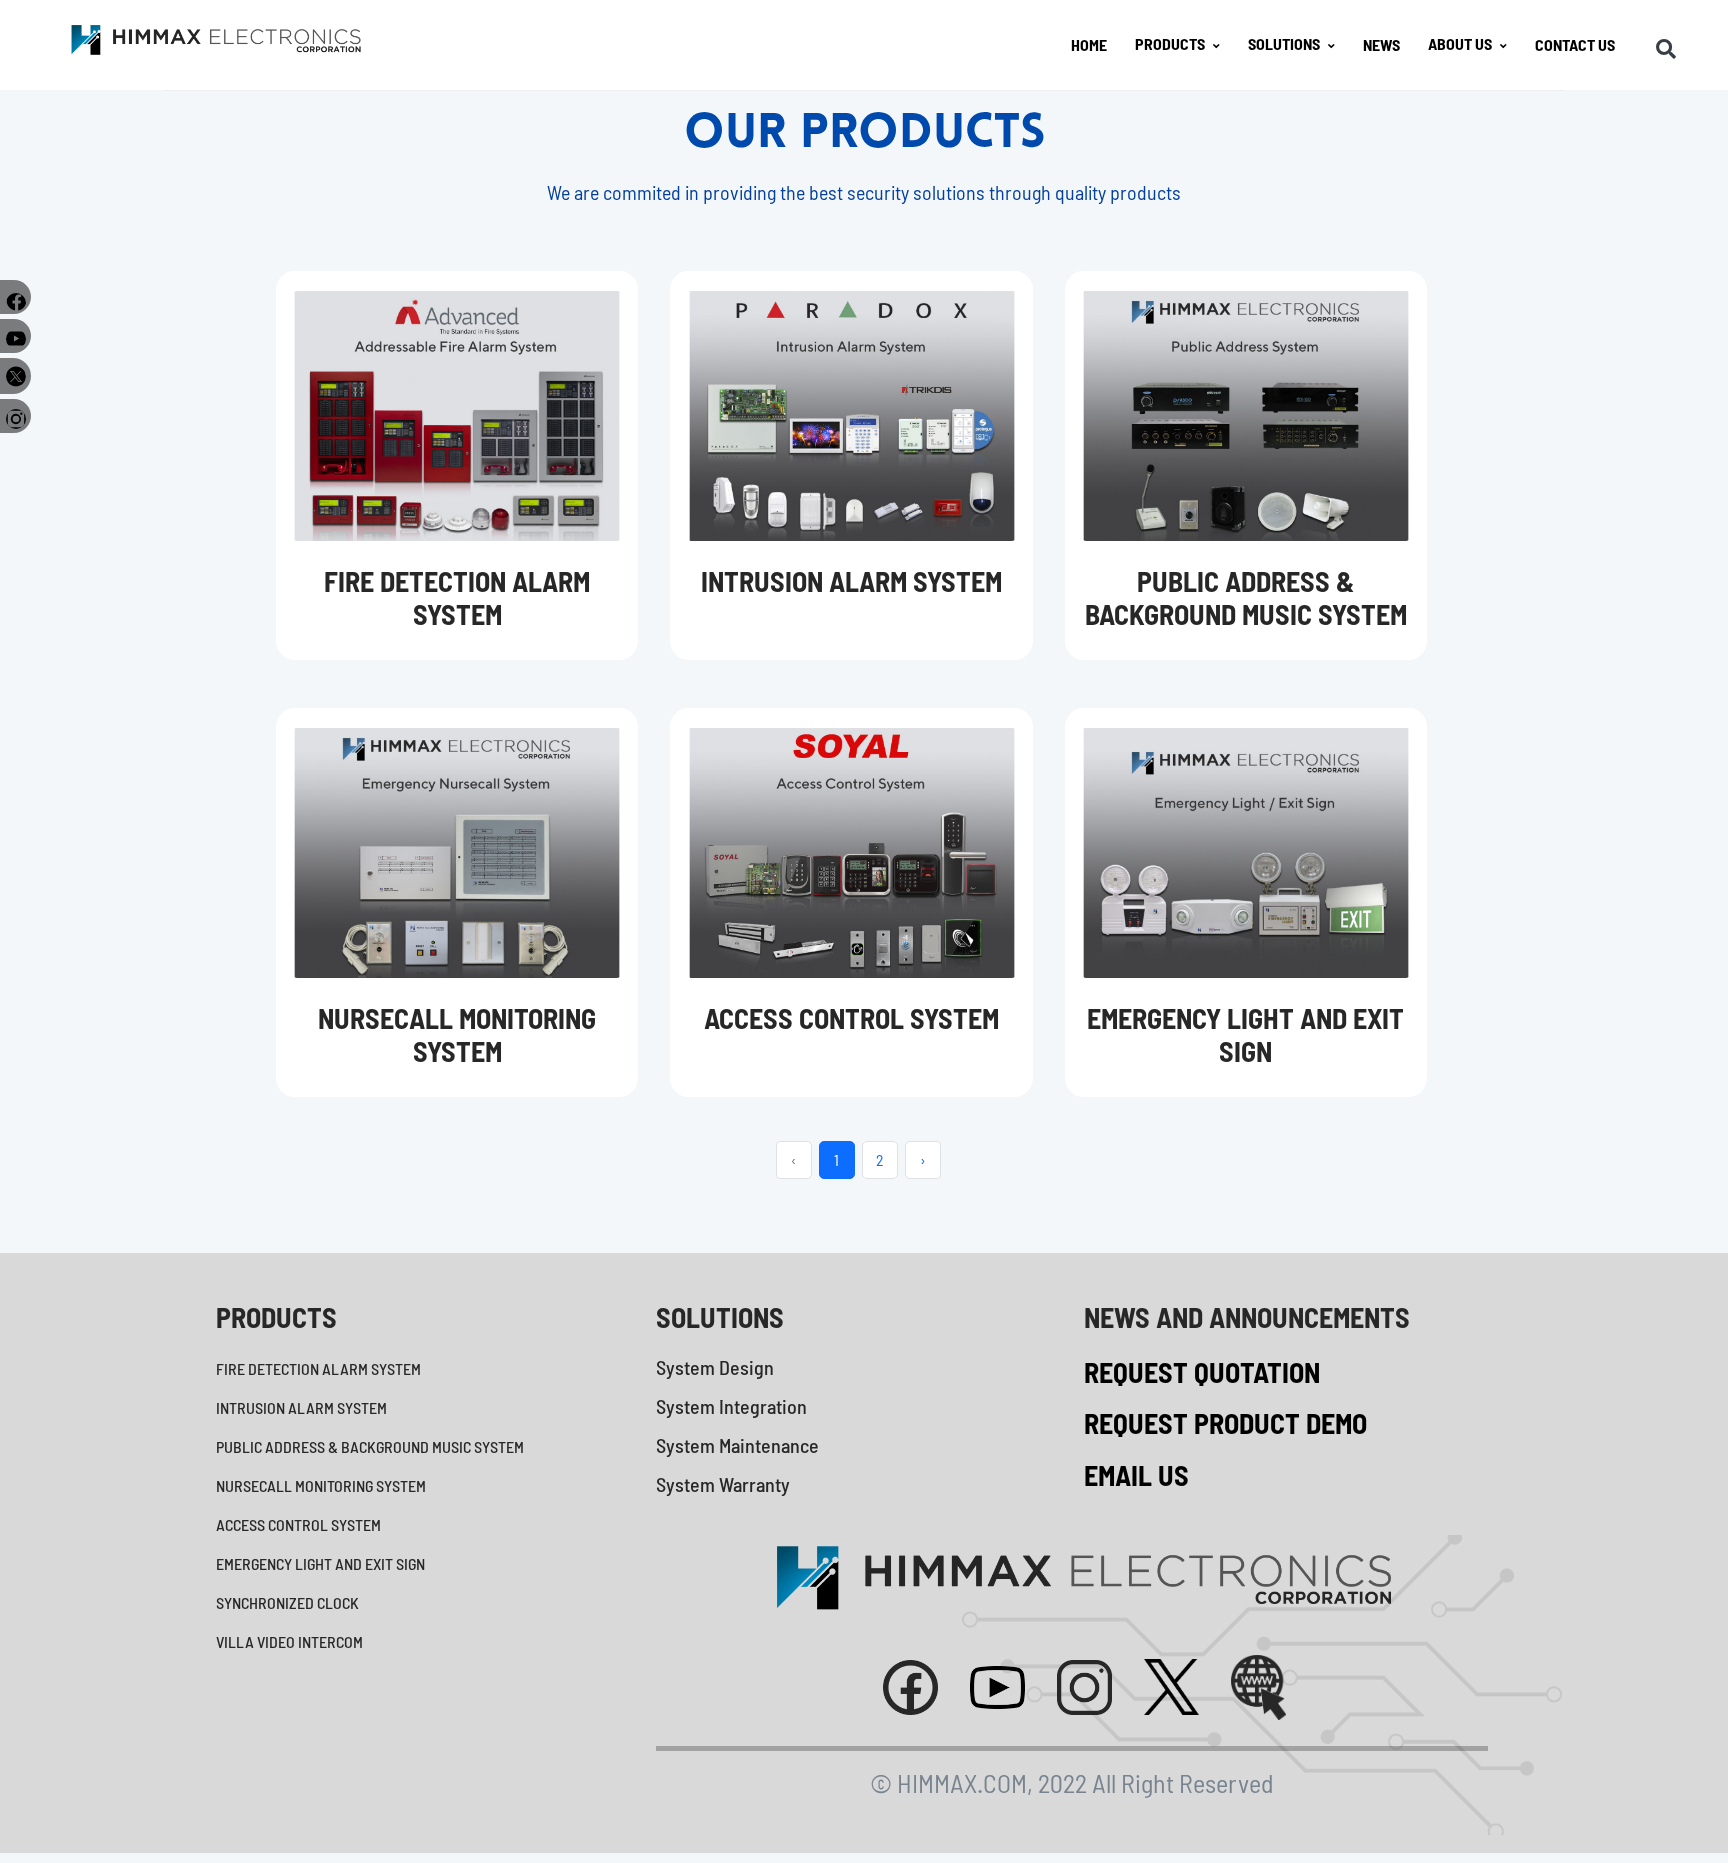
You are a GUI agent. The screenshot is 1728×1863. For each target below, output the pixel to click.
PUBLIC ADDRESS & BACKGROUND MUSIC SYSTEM (370, 1446)
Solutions (1284, 43)
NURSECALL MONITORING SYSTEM (321, 1485)
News (1381, 44)
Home (1089, 44)
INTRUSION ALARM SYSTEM (301, 1407)
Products (1170, 43)
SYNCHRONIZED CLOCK (287, 1602)
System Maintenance (737, 1445)
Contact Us (1575, 44)
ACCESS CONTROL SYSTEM (298, 1524)
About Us (1460, 43)
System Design (715, 1367)
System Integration (731, 1406)
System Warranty (723, 1484)
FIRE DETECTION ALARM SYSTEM (318, 1368)
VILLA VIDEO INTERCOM (289, 1641)
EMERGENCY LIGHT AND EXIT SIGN (320, 1563)
